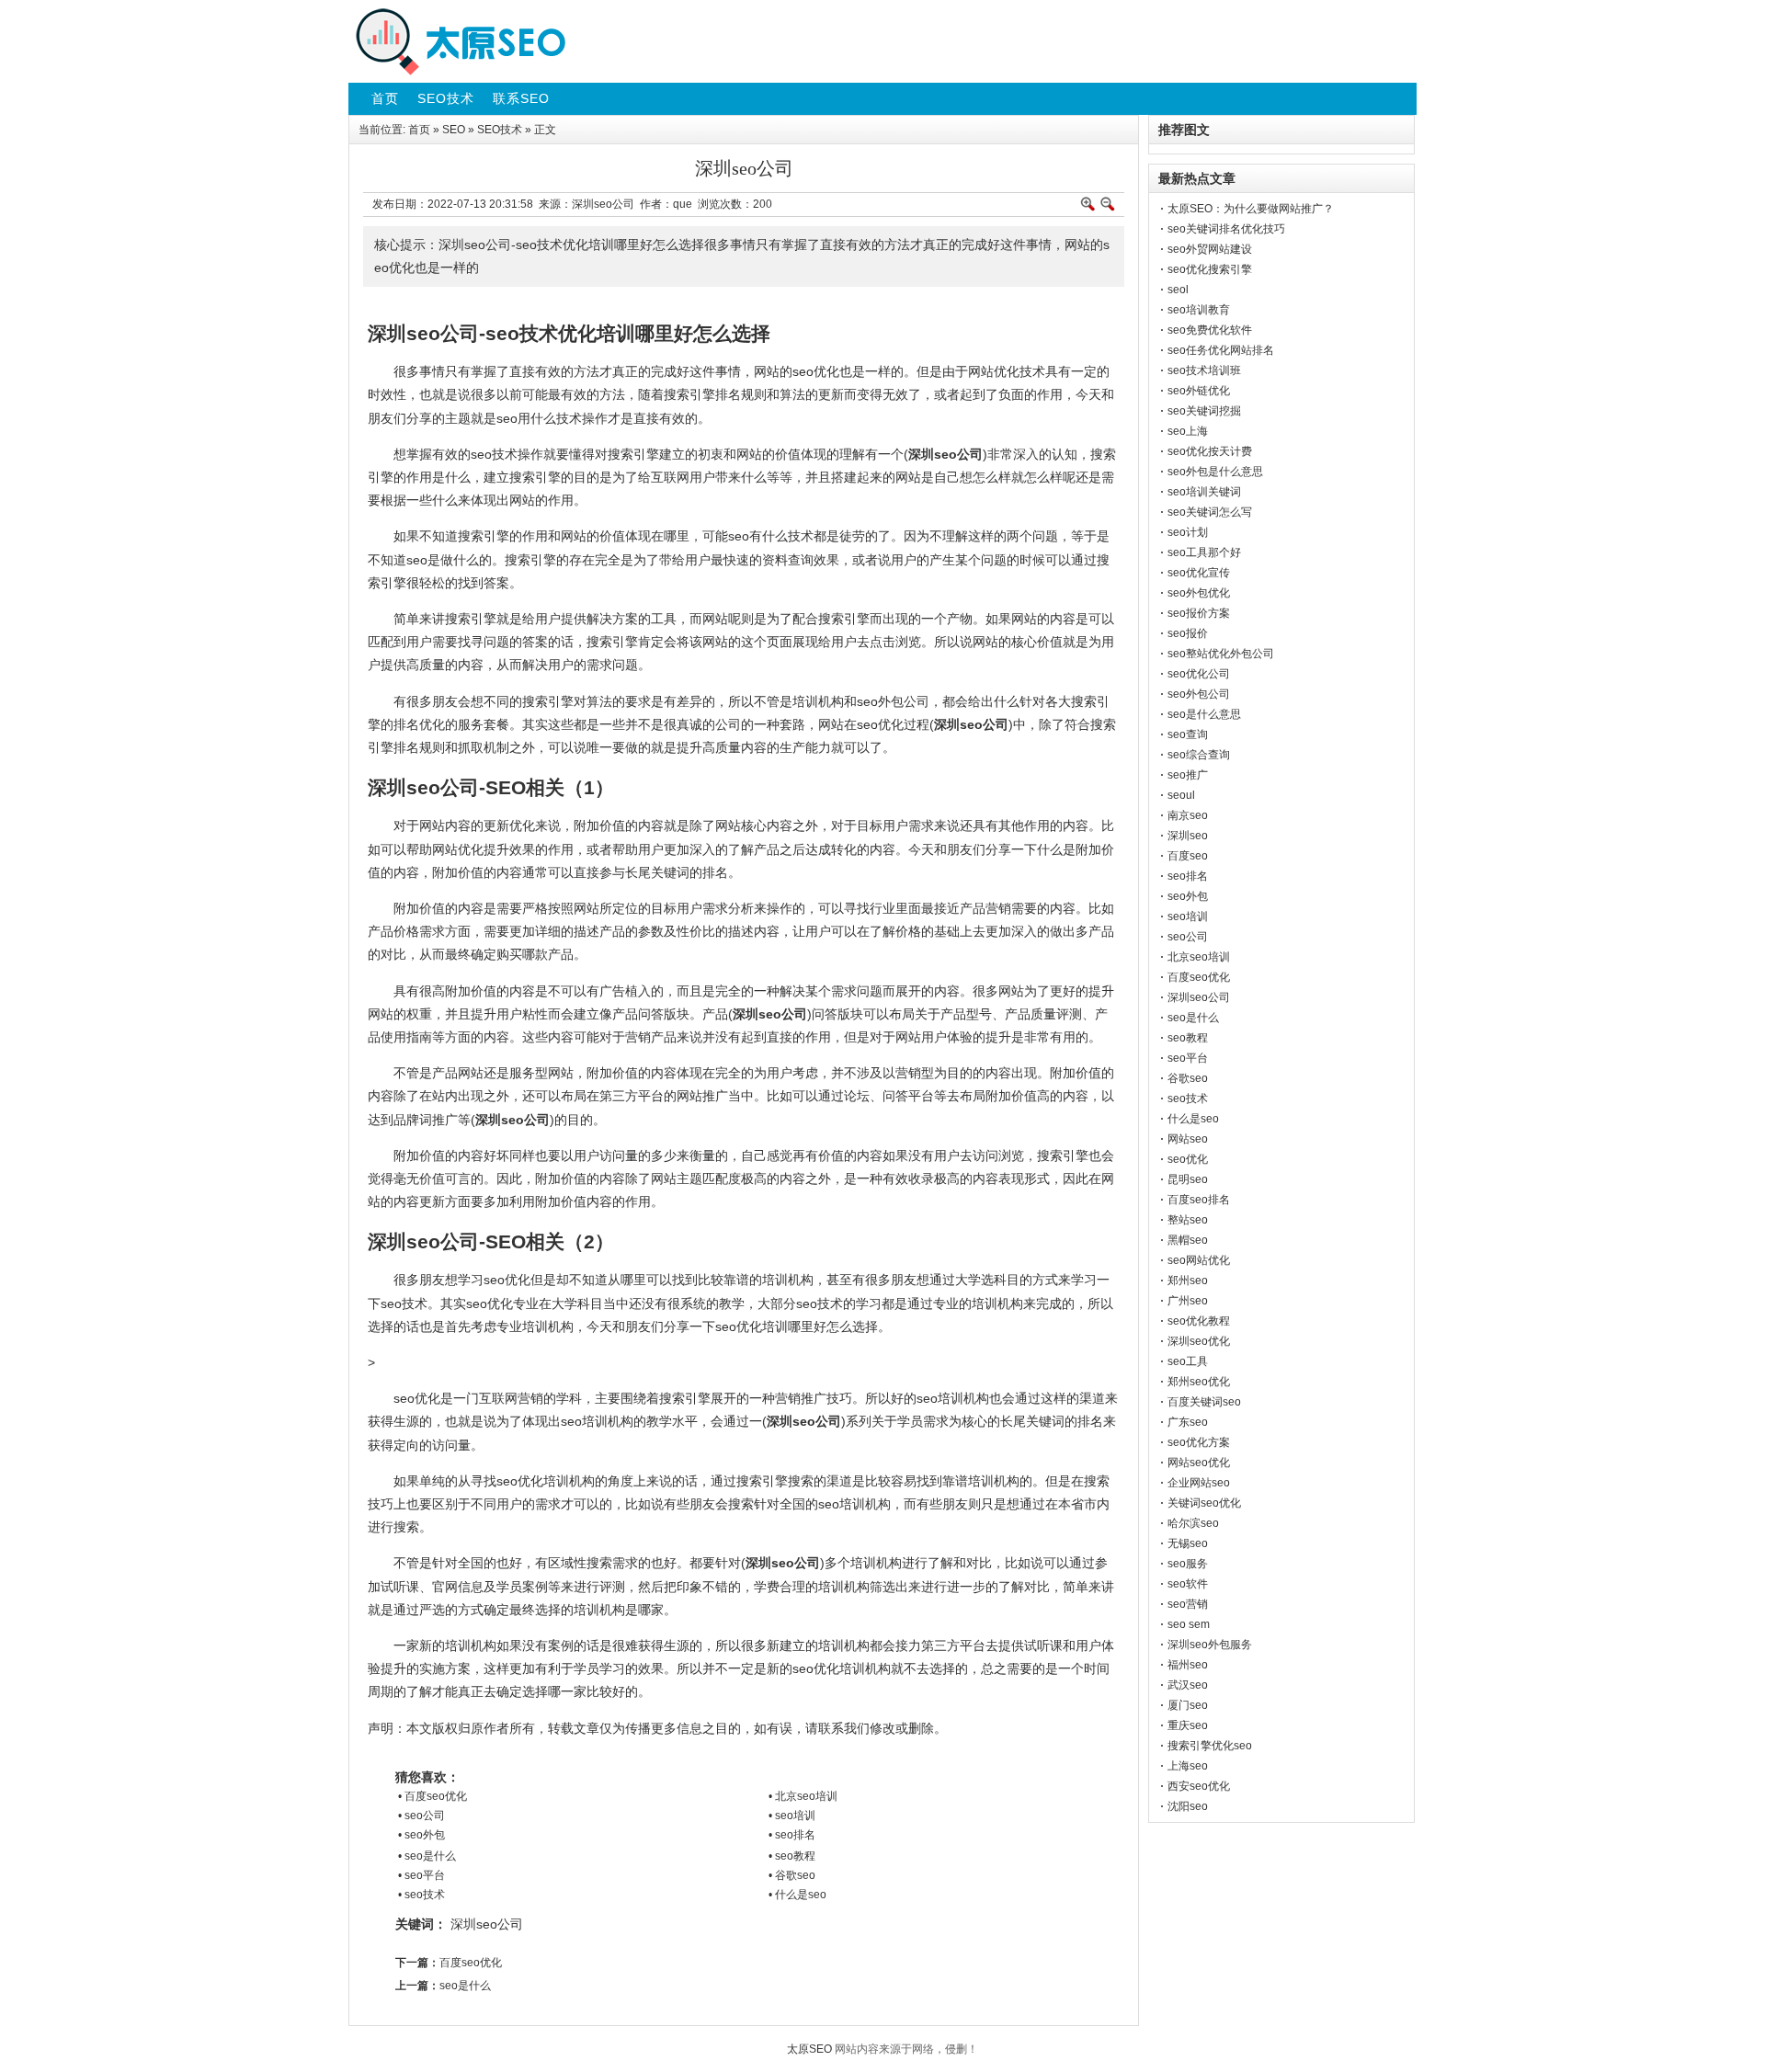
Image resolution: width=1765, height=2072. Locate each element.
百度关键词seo (1204, 1402)
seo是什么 (465, 1986)
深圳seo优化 (1199, 1341)
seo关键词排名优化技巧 (1226, 229)
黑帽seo (1188, 1240)
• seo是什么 (427, 1856)
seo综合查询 (1199, 755)
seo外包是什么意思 (1215, 472)
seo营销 (1188, 1604)
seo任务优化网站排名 (1221, 350)
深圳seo (1188, 836)
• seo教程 (792, 1856)
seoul (1181, 795)
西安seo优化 (1199, 1786)
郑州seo (1188, 1281)
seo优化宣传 (1199, 573)
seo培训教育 (1199, 310)
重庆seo (1188, 1725)
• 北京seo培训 (803, 1796)
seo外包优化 (1199, 593)
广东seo (1188, 1422)
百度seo (1188, 856)
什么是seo (1193, 1119)
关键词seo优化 (1204, 1503)
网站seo (1188, 1139)
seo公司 (1188, 937)
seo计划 (1188, 532)
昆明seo (1188, 1179)
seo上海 (1188, 431)
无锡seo (1188, 1543)
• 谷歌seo (792, 1875)
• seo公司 (421, 1816)
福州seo (1188, 1665)
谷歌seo (1188, 1078)
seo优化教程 (1199, 1321)
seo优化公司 (1199, 674)
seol (1178, 290)
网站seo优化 (1199, 1463)
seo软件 (1188, 1584)
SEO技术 (500, 130)
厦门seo (1188, 1705)
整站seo (1188, 1220)
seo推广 (1188, 775)
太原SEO (809, 2049)
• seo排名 (792, 1835)
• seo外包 (421, 1835)
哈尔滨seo (1193, 1523)
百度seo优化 (471, 1963)
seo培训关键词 (1204, 492)
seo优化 (1188, 1159)
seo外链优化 (1199, 391)
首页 (419, 130)
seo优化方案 (1199, 1442)
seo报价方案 (1199, 613)
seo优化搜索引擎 (1210, 269)
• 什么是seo (797, 1895)
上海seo (1188, 1766)
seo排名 (1188, 876)
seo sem (1189, 1624)
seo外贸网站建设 (1210, 249)
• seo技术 (421, 1895)
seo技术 (1188, 1099)
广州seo (1188, 1301)
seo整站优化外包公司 (1221, 654)
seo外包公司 (1199, 694)
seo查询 (1188, 734)
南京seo (1188, 815)
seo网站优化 (1199, 1260)
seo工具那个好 (1204, 552)
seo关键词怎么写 (1210, 512)
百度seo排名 (1199, 1200)
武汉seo (1188, 1685)
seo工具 (1188, 1361)
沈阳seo (1188, 1806)
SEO (454, 130)
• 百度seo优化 (433, 1796)
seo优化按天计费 (1210, 451)
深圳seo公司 (487, 1924)
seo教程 (1188, 1038)
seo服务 (1188, 1564)
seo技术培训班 (1204, 370)
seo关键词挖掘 (1204, 411)
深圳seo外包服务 (1210, 1645)
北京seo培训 (1199, 957)
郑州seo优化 (1199, 1382)
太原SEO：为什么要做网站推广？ (1251, 209)
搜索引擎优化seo (1210, 1746)
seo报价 (1188, 633)
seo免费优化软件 (1210, 330)
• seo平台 (421, 1875)
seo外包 (1188, 896)
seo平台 (1188, 1058)
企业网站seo (1199, 1483)
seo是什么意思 (1204, 714)
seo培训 (1188, 916)
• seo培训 (792, 1816)
